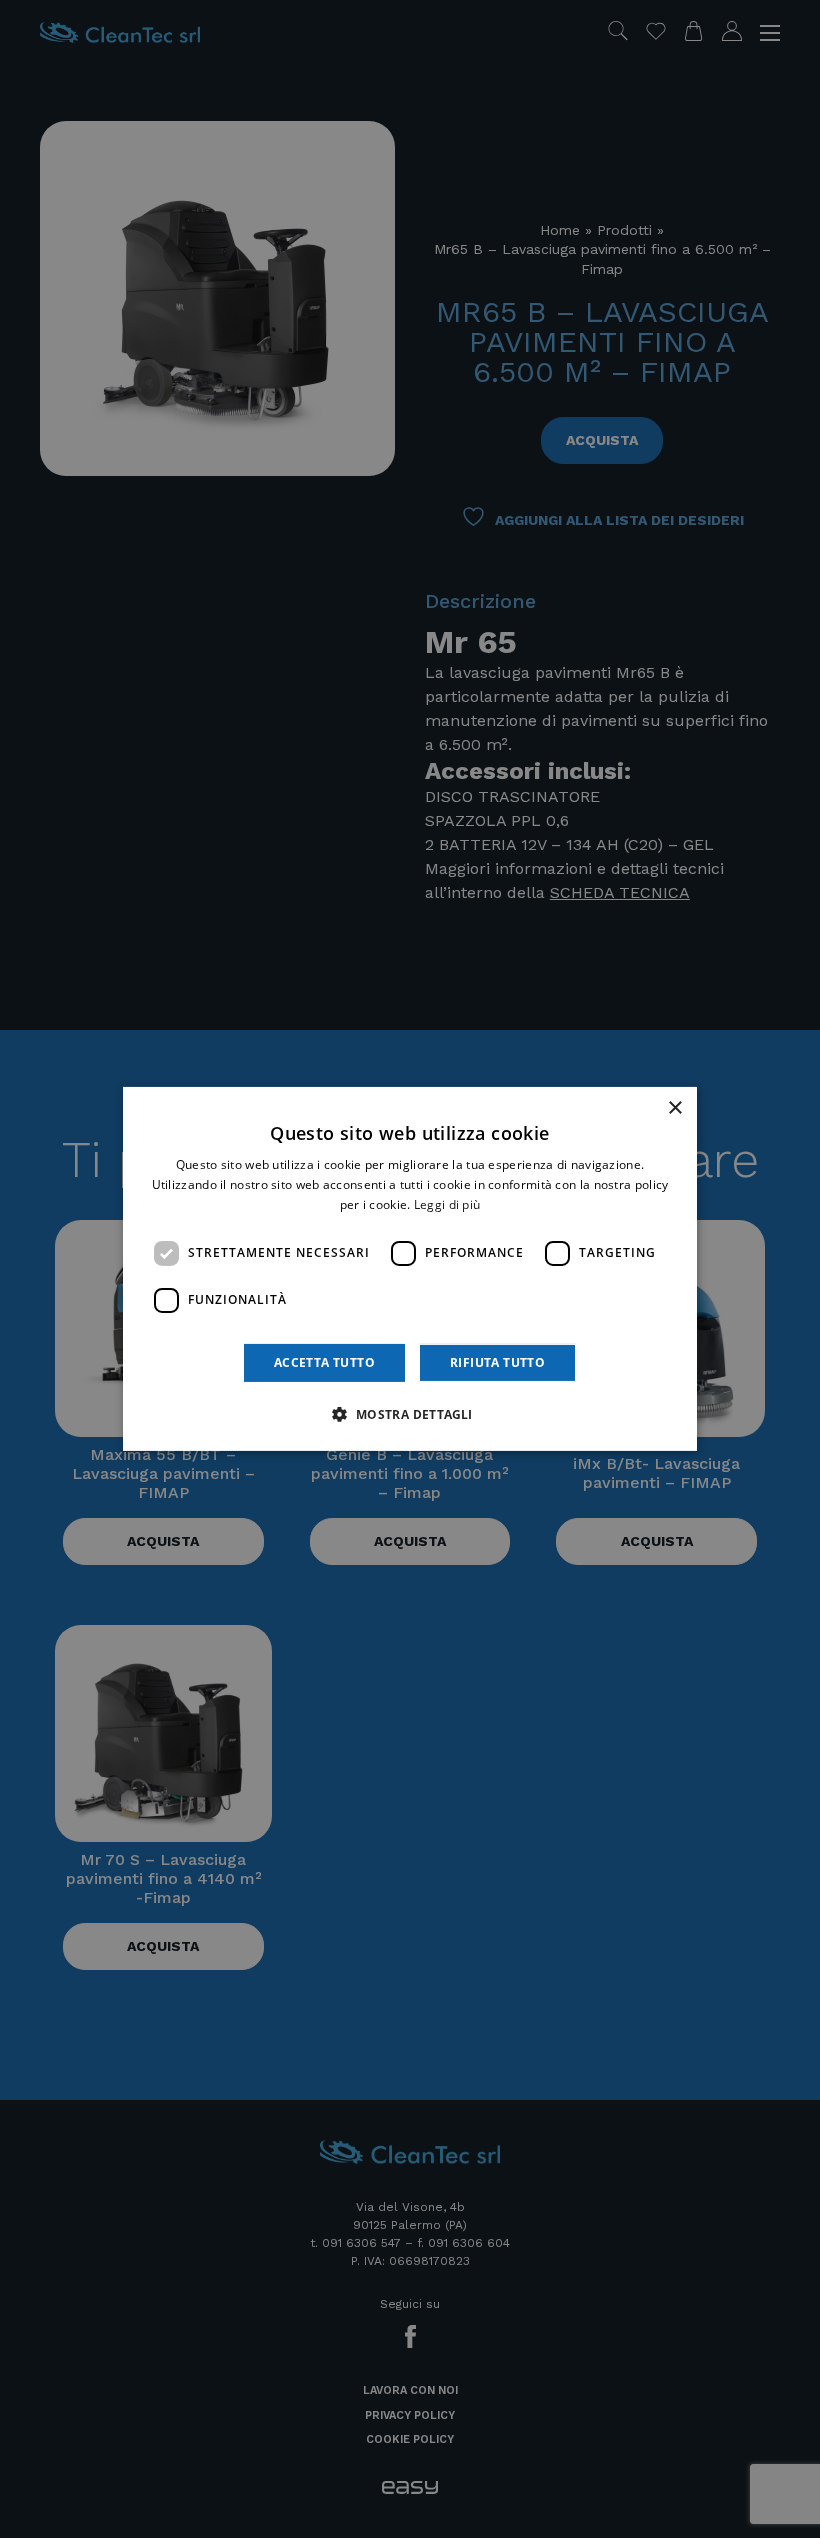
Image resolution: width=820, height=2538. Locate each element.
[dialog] (410, 1269)
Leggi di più (447, 1204)
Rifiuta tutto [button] (497, 1362)
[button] (409, 1414)
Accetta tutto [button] (324, 1362)
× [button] (674, 1108)
